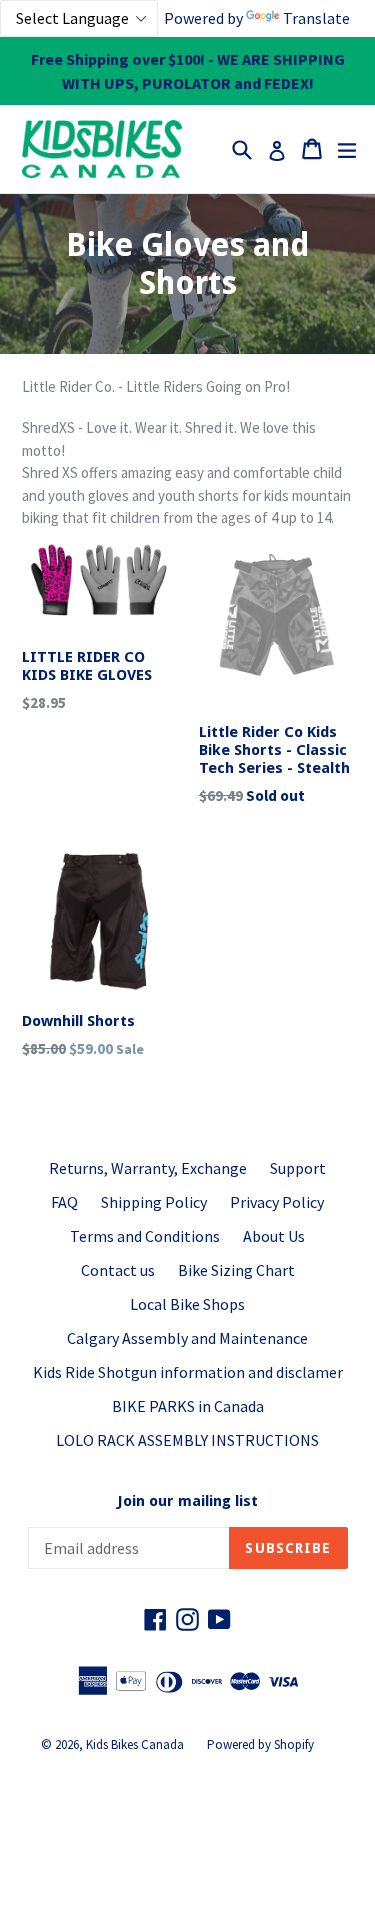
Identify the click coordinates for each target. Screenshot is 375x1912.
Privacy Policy (277, 1202)
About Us (274, 1236)
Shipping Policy (154, 1202)
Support (298, 1168)
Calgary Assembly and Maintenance (187, 1338)
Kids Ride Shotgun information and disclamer (188, 1372)
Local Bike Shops (187, 1304)
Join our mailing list (187, 1501)
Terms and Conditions (145, 1236)
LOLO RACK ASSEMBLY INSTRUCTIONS (187, 1440)
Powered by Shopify (260, 1744)
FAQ (64, 1202)
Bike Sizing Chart (236, 1270)
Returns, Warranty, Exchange (148, 1168)
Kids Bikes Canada (135, 1744)
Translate (316, 18)
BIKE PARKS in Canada (188, 1406)
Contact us (118, 1270)
